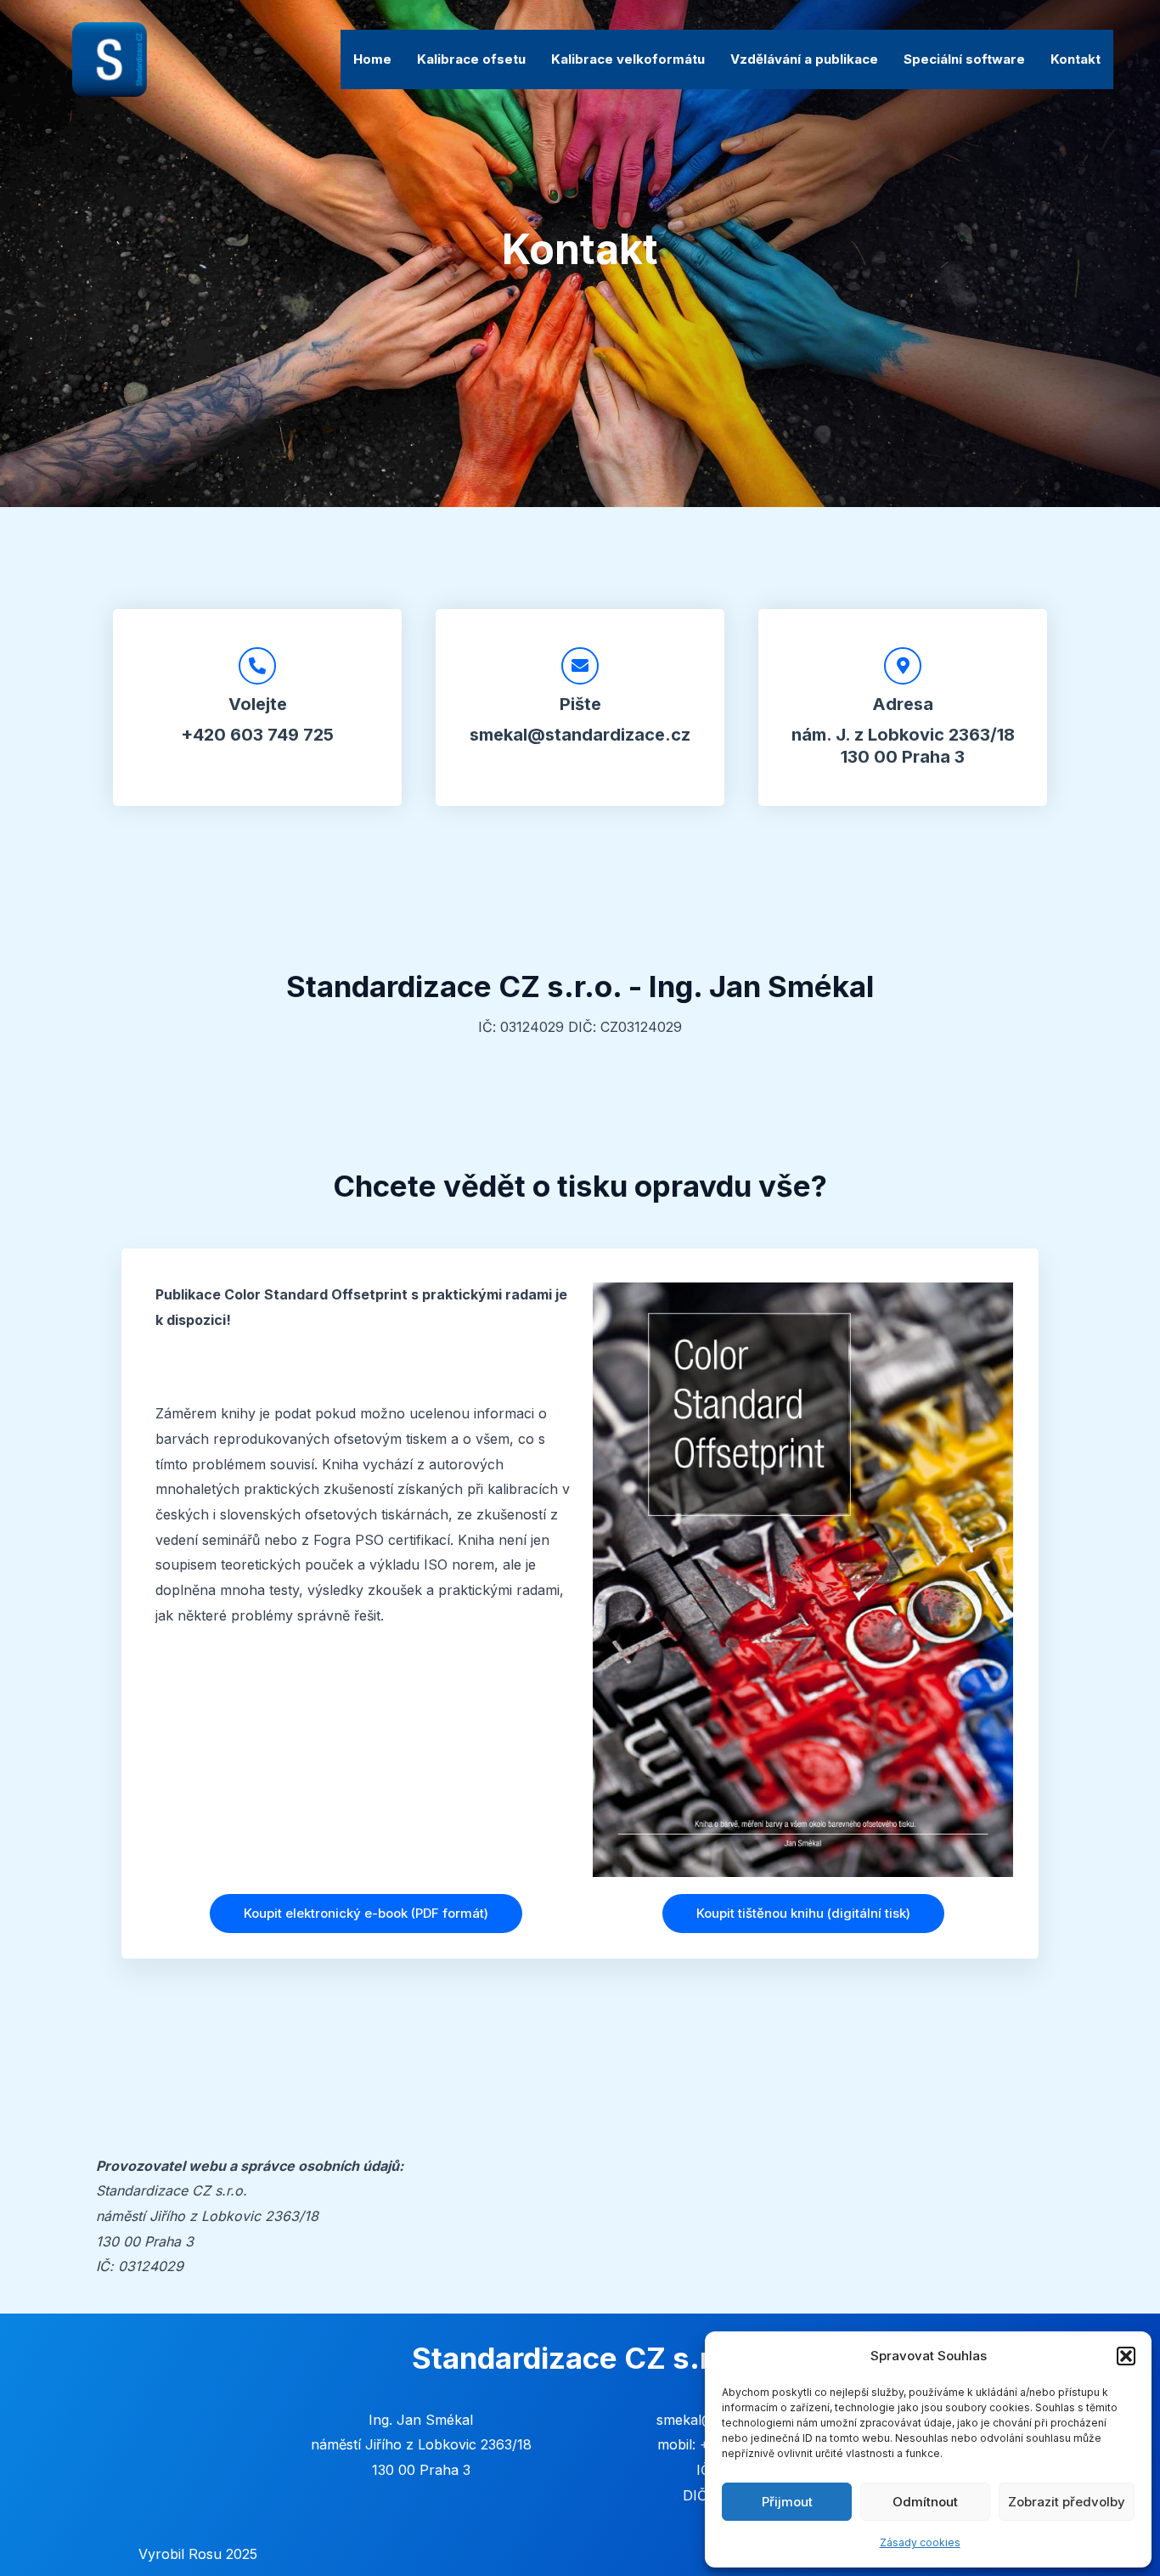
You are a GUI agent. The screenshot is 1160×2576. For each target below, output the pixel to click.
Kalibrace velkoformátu (628, 59)
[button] (1126, 2356)
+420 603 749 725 (257, 735)
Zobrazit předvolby (1067, 2502)
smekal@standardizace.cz (580, 735)
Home (372, 59)
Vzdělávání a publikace (804, 59)
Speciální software (964, 59)
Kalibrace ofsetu (471, 59)
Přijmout (787, 2502)
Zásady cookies (920, 2542)
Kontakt (1076, 59)
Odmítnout (925, 2502)
